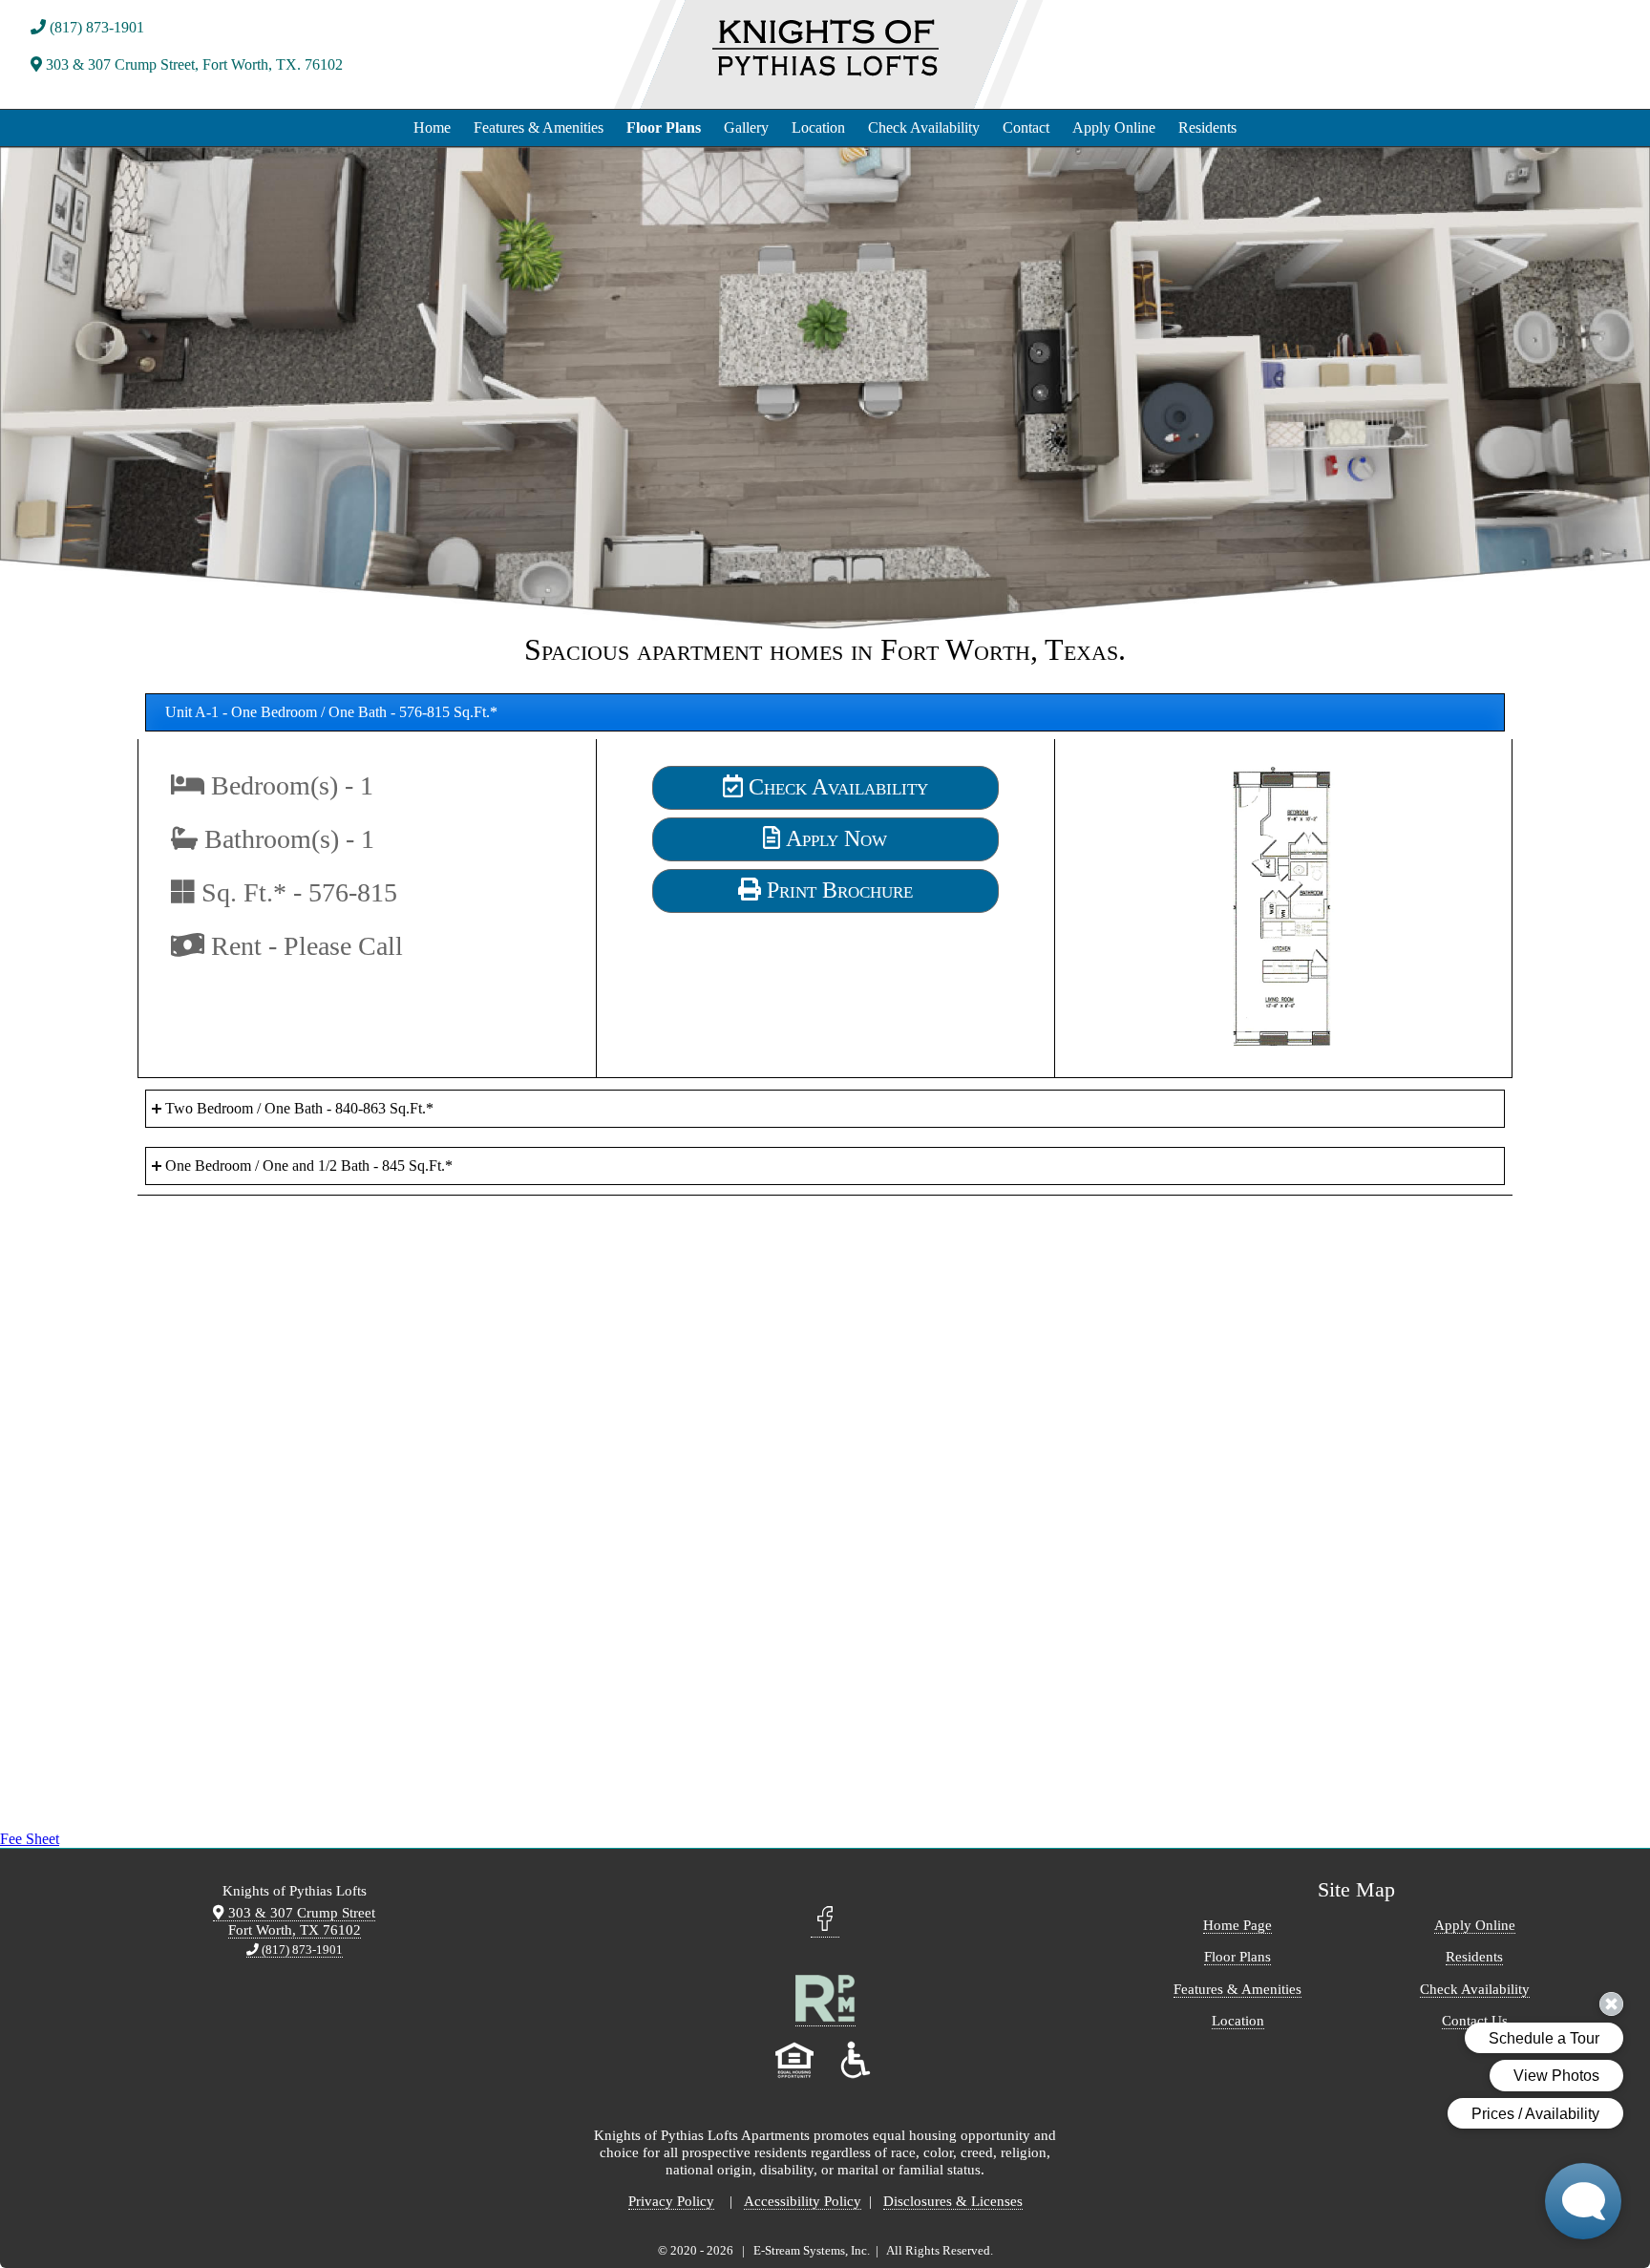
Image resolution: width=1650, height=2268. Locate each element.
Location (818, 127)
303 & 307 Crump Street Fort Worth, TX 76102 (300, 1921)
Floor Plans (664, 127)
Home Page (1237, 1925)
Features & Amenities (539, 127)
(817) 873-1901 (95, 27)
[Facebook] (825, 1927)
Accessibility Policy (803, 2201)
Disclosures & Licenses (953, 2201)
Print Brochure (837, 890)
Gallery (746, 127)
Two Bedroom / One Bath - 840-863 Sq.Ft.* (299, 1108)
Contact (1026, 127)
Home (432, 127)
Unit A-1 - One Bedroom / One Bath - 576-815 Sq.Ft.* (331, 712)
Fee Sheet (30, 1839)
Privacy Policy (671, 2201)
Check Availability (924, 127)
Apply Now (834, 838)
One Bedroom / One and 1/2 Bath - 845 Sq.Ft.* (309, 1166)
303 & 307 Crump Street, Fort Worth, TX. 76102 (192, 64)
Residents (1207, 127)
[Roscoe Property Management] (825, 2018)
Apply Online (1114, 127)
